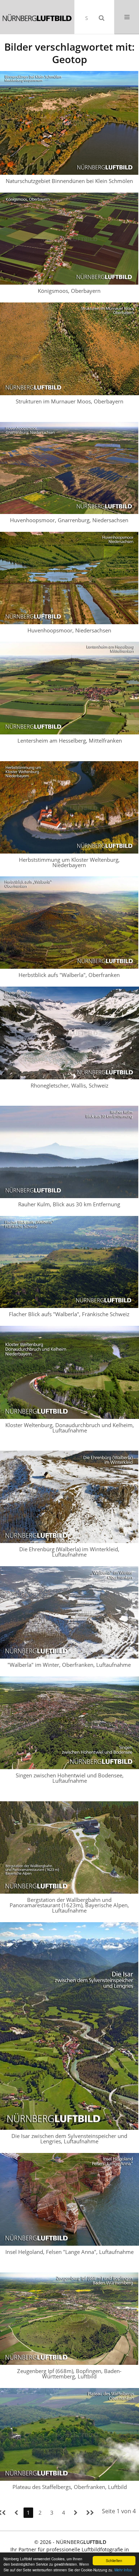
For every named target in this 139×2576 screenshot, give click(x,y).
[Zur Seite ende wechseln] (90, 2513)
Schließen (114, 2560)
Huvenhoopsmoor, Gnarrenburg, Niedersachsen (69, 520)
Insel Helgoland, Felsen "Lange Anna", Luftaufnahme (69, 2252)
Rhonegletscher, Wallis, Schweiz (69, 1085)
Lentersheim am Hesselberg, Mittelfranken (70, 740)
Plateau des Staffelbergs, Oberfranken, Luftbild (70, 2487)
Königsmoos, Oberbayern (69, 291)
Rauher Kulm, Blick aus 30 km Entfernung (69, 1204)
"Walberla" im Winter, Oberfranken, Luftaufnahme (69, 1665)
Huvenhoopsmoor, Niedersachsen (69, 630)
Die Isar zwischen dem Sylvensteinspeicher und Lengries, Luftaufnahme (69, 2139)
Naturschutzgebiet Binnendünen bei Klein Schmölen (69, 181)
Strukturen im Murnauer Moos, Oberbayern (69, 401)
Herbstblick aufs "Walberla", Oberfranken (69, 975)
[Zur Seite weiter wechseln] (76, 2513)
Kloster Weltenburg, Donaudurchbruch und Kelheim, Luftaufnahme (70, 1428)
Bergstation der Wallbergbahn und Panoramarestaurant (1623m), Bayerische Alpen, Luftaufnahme (69, 1905)
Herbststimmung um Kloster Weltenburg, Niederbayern (69, 862)
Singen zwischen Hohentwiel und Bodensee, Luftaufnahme (70, 1778)
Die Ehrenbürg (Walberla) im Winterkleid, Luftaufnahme (69, 1552)
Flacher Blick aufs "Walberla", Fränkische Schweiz (69, 1314)
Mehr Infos (123, 2570)
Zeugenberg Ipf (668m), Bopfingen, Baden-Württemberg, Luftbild (69, 2374)
